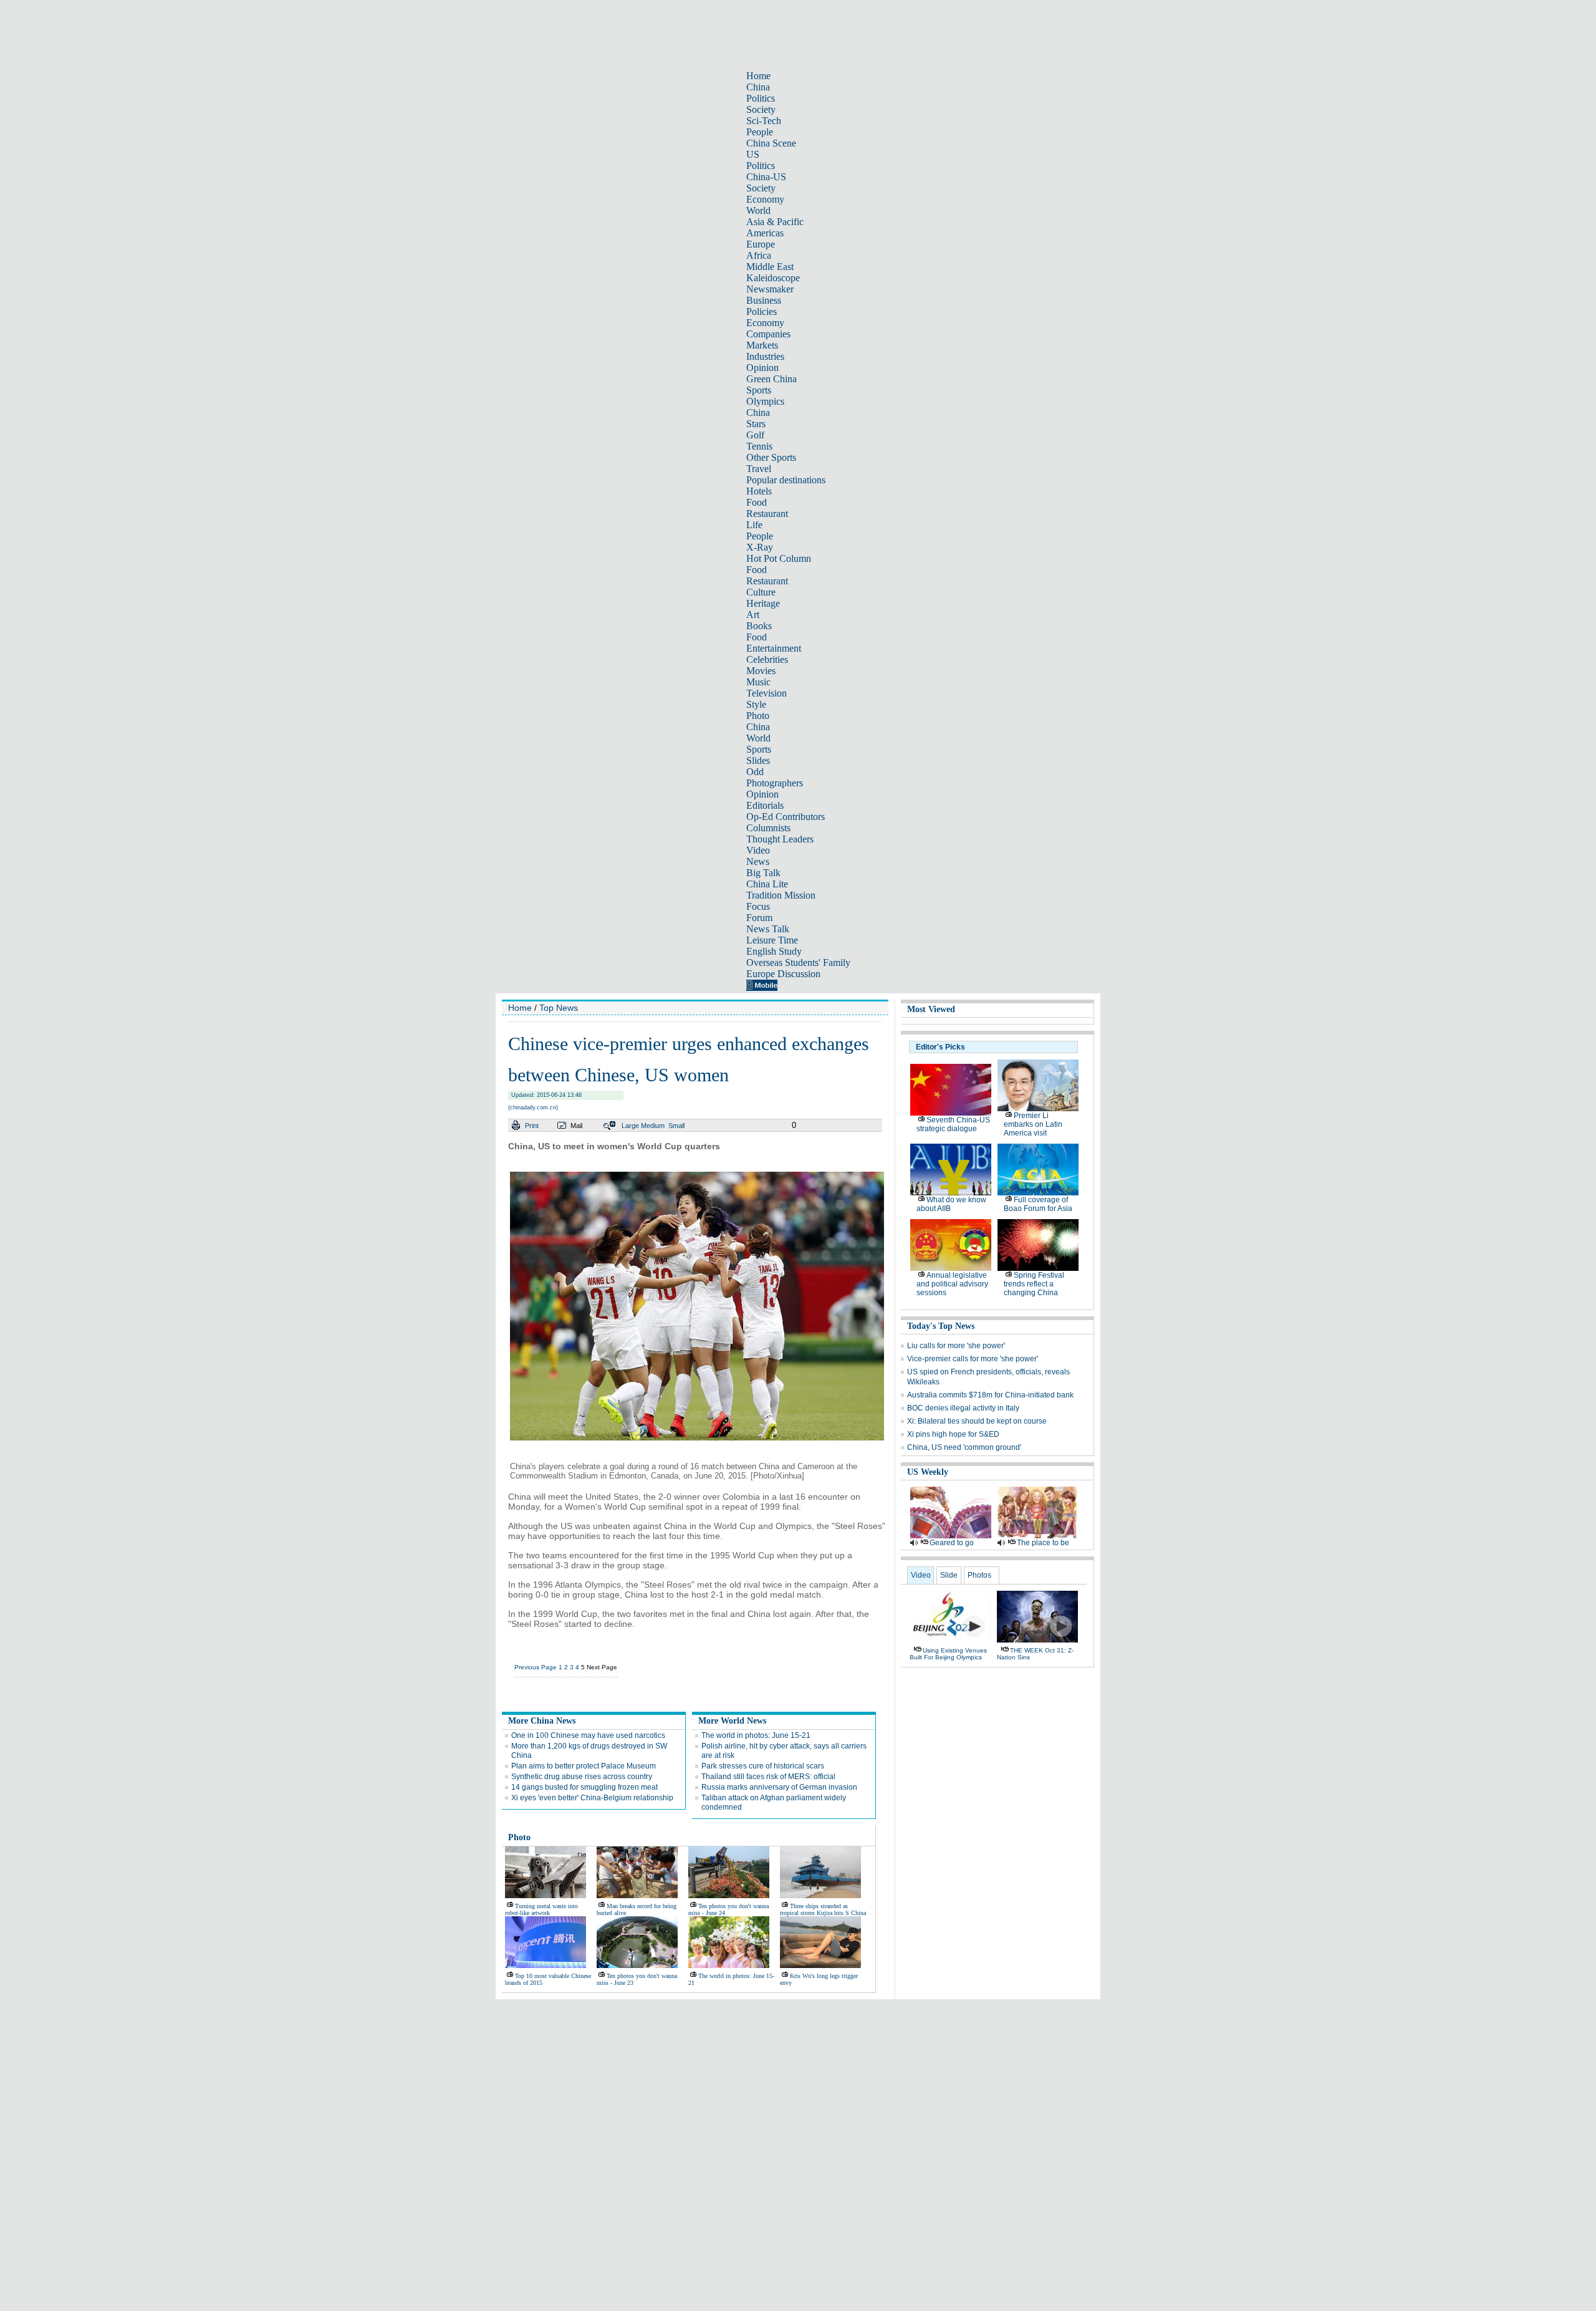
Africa (759, 255)
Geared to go (952, 1543)
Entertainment (774, 648)
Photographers (775, 783)
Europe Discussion (783, 974)
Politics (761, 98)
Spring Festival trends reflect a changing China (1034, 1284)
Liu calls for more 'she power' (956, 1346)
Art (753, 615)
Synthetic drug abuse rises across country (582, 1777)
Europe (761, 244)
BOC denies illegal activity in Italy (963, 1408)
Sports (759, 390)
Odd (755, 772)
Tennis (759, 446)
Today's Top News (941, 1326)
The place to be (1043, 1543)
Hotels (759, 491)
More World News (732, 1721)
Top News (559, 1008)
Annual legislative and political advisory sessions (952, 1284)
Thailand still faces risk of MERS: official (768, 1777)
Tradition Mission (781, 895)
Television (767, 693)
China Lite (767, 884)
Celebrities (767, 659)
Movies (761, 671)
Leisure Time (772, 940)
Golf (755, 435)
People (760, 132)
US (753, 154)
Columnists (768, 828)
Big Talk (763, 873)
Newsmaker (770, 289)
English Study (774, 951)
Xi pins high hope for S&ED (953, 1434)
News (758, 861)
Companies (768, 334)
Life (754, 525)
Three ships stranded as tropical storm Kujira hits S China (823, 1909)
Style (756, 704)
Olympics (765, 401)
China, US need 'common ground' (964, 1447)
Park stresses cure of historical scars (763, 1766)
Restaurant (767, 514)
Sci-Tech (764, 121)
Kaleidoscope (773, 278)
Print (532, 1126)
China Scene (771, 143)
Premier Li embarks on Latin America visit (1033, 1124)
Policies (762, 311)
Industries (765, 356)
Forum (759, 918)
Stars (756, 424)
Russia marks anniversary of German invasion (779, 1787)
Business (764, 300)
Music (758, 682)
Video (758, 850)
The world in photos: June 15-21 (756, 1735)
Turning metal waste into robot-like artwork (541, 1909)
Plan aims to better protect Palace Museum (584, 1766)
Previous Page (536, 1667)
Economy (765, 199)
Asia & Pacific (775, 222)
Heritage (763, 603)
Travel (759, 469)
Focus (758, 906)
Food (757, 502)
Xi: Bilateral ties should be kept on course (977, 1421)
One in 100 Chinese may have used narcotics (588, 1735)
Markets (762, 345)
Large (630, 1126)
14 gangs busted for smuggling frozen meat (584, 1787)
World (758, 210)
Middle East (770, 267)
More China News (542, 1721)
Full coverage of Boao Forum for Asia (1038, 1204)
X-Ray (760, 547)
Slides (758, 760)
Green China (772, 379)
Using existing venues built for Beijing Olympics (948, 1654)
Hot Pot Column (779, 558)
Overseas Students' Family (798, 963)
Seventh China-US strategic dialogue (953, 1124)
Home (758, 76)
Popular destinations (786, 480)
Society (761, 109)
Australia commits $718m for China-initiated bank (990, 1395)
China (758, 87)
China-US (766, 177)
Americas (765, 233)
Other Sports (771, 457)
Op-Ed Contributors (786, 817)
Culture (761, 592)
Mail (576, 1126)
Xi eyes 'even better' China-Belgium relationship (592, 1798)
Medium (653, 1126)
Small (676, 1126)
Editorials (765, 805)
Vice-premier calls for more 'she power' (973, 1359)
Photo (758, 716)
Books (759, 626)
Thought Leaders (780, 839)
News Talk (768, 929)
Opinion (762, 368)
